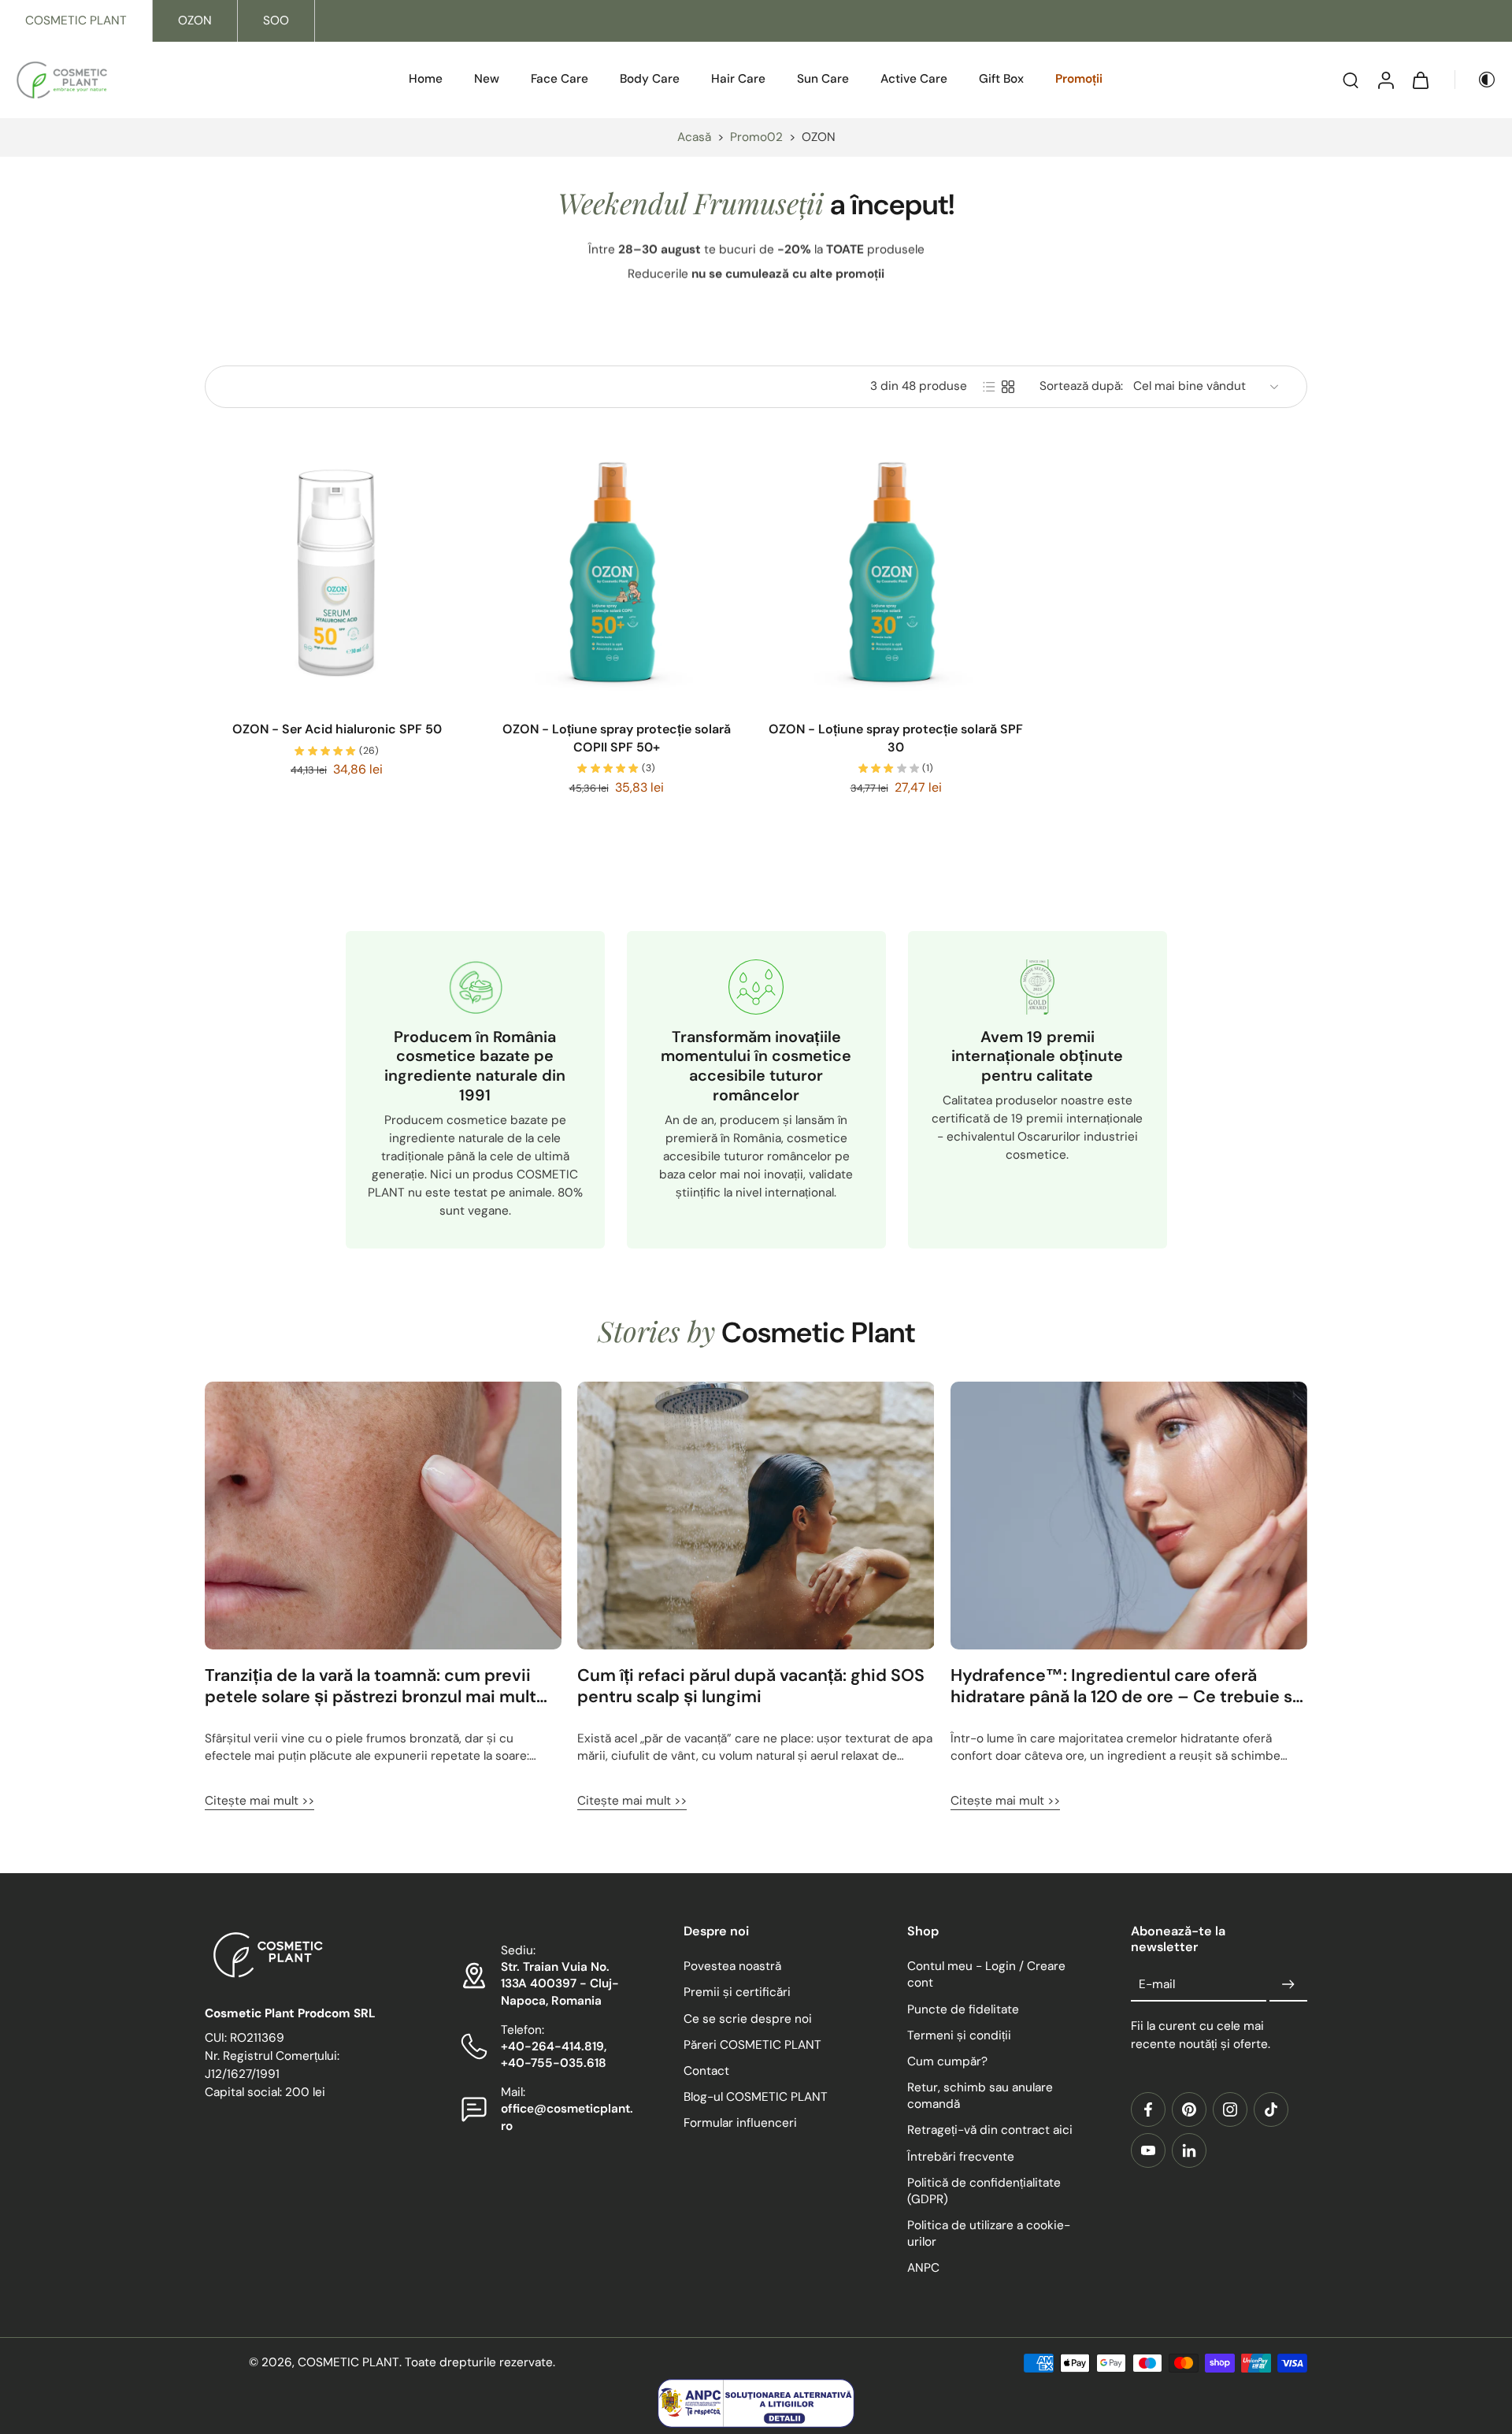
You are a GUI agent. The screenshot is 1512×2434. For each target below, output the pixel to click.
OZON (195, 20)
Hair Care (738, 79)
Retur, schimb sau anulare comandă (980, 2096)
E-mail (1157, 1984)
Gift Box (1001, 79)
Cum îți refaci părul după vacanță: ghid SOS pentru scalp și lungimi (751, 1686)
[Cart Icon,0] (1420, 80)
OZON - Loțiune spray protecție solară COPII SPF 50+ (617, 738)
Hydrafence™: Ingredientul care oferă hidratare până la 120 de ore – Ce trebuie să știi (1126, 1686)
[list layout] (989, 387)
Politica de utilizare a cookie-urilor (989, 2234)
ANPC (923, 2269)
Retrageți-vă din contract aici (990, 2131)
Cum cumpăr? (947, 2061)
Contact (706, 2071)
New (487, 79)
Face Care (560, 79)
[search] (1351, 80)
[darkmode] (1476, 80)
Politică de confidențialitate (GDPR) (984, 2191)
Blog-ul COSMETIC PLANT (756, 2097)
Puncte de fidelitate (963, 2009)
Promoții (1079, 79)
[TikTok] (1271, 2109)
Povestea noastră (732, 1967)
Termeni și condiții (959, 2035)
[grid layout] (1008, 387)
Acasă (694, 137)
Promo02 (756, 137)
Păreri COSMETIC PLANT (752, 2045)
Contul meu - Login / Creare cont (986, 1975)
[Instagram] (1230, 2109)
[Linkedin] (1189, 2150)
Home (426, 79)
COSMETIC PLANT (76, 20)
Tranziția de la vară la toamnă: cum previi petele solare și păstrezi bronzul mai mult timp (371, 1686)
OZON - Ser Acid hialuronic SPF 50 (337, 729)
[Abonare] (1288, 1985)
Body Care (650, 79)
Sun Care (823, 79)
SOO (276, 20)
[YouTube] (1148, 2150)
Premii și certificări (737, 1993)
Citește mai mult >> (259, 1801)
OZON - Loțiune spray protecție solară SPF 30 (896, 738)
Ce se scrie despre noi (748, 2019)
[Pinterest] (1189, 2109)
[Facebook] (1148, 2109)
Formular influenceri (740, 2124)
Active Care (914, 79)
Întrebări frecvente (961, 2157)
